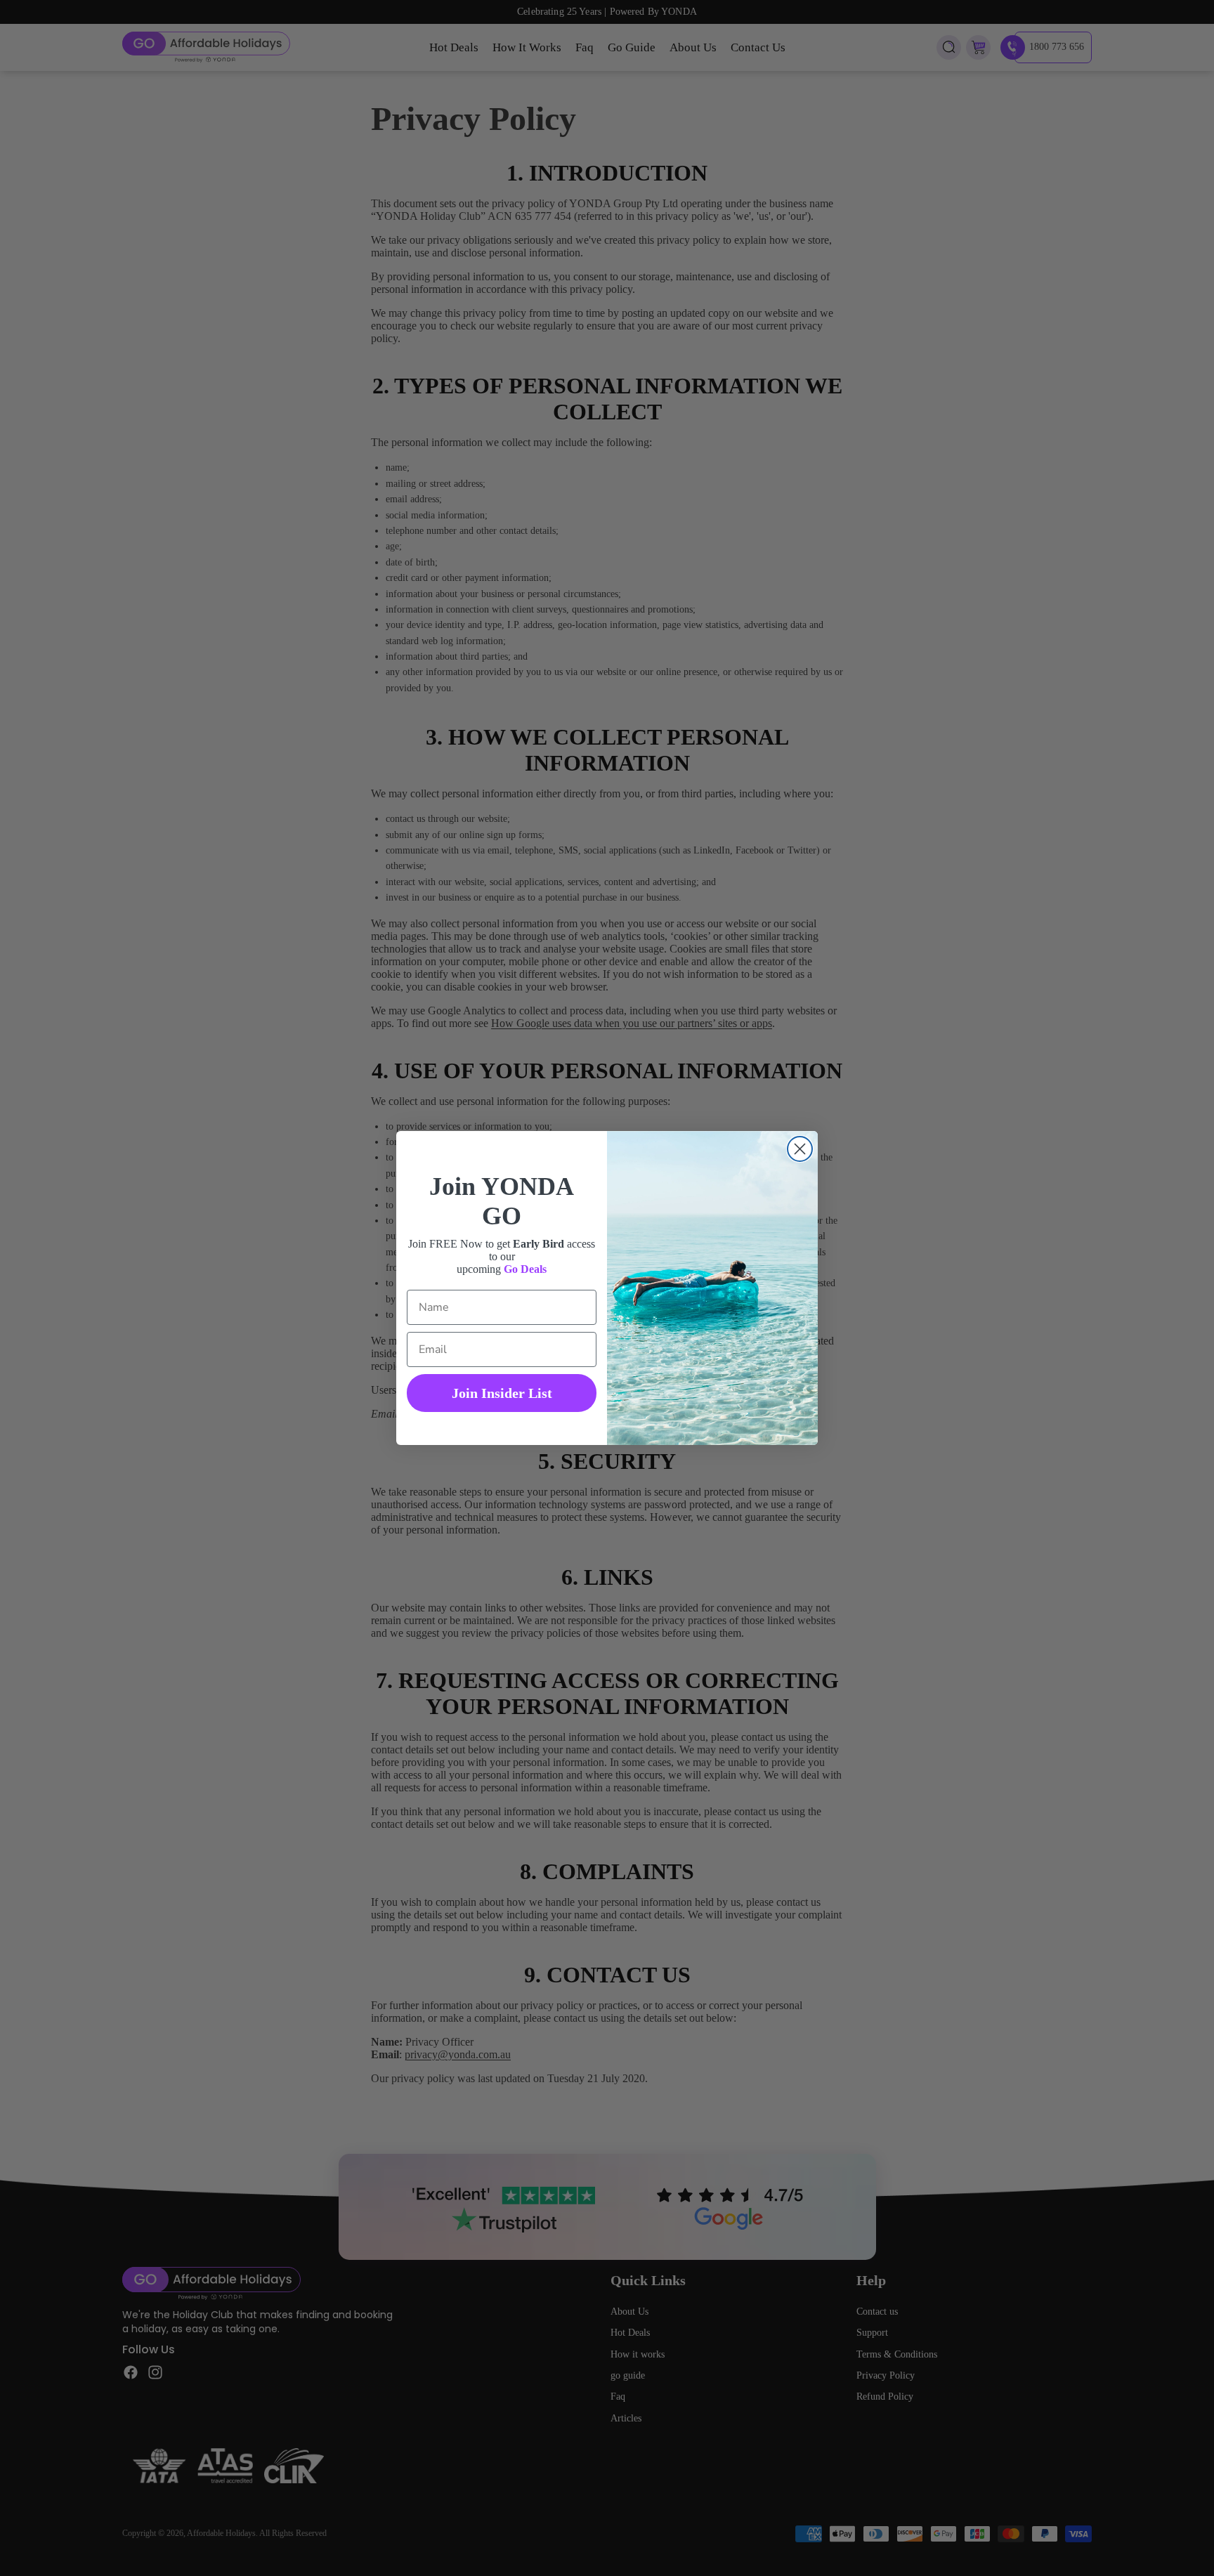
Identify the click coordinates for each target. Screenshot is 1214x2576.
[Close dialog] (800, 1149)
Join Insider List (502, 1393)
